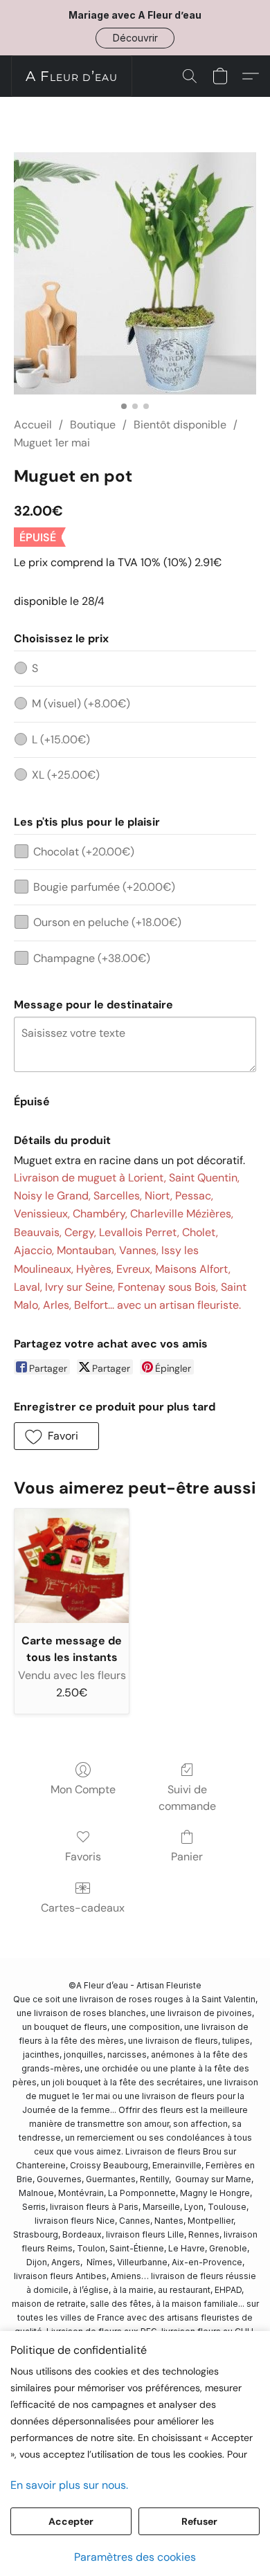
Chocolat (84, 852)
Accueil (33, 425)
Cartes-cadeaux (83, 1908)
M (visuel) (81, 704)
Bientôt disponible (180, 425)
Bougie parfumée (104, 887)
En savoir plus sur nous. (69, 2485)
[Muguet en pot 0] (135, 273)
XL (66, 775)
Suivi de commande (187, 1798)
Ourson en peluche (107, 922)
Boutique (93, 425)
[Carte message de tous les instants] (72, 1566)
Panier (187, 1857)
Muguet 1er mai (52, 443)
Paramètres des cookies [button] (135, 2557)
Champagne (92, 958)
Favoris (83, 1857)
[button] (135, 38)
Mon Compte (83, 1789)
